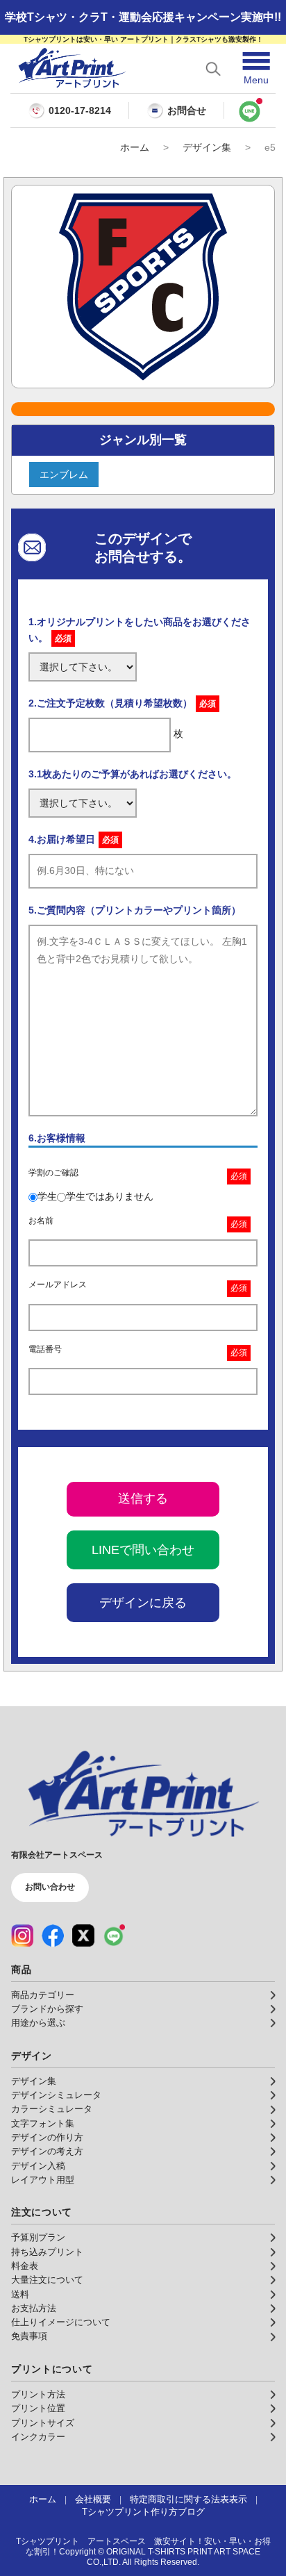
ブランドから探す (47, 2009)
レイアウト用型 (43, 2180)
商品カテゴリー (43, 1995)
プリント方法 (38, 2395)
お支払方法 (34, 2309)
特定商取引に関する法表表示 (188, 2500)
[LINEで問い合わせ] (250, 110)
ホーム (135, 147)
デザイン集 (207, 147)
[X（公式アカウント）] (83, 1935)
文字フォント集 (43, 2124)
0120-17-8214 (80, 111)
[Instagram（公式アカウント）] (22, 1935)
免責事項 (29, 2336)
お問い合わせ (50, 1887)
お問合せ (187, 110)
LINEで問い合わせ (143, 1550)
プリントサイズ (43, 2423)
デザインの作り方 (47, 2138)
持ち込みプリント (47, 2252)
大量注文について (47, 2280)
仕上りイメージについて (61, 2322)
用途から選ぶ (38, 2023)
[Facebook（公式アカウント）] (53, 1935)
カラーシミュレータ (52, 2109)
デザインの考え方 (47, 2152)
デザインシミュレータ (56, 2095)
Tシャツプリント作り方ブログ (143, 2512)
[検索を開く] (213, 69)
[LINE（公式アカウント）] (114, 1935)
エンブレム (64, 474)
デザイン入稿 (38, 2166)
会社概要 (93, 2500)
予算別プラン (38, 2238)
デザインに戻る (143, 1603)
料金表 (25, 2266)
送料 (20, 2295)
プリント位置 (38, 2409)
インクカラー (38, 2437)
